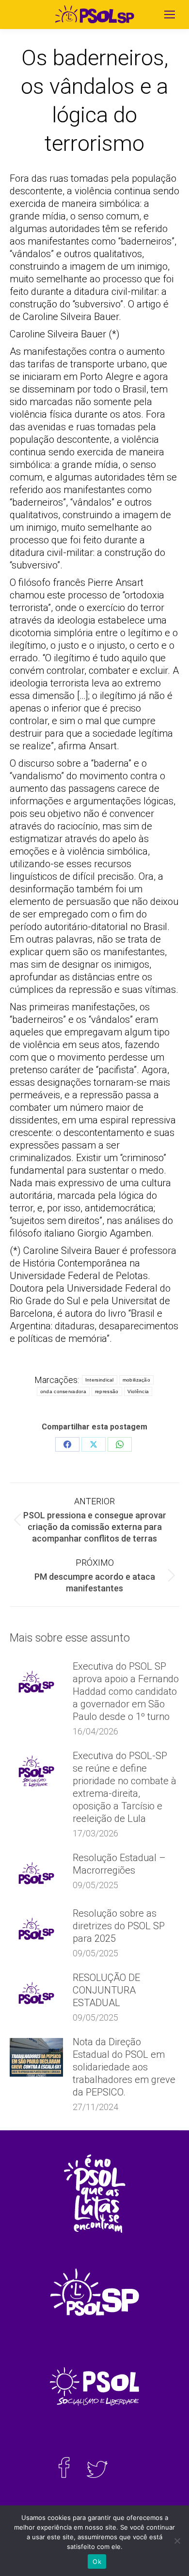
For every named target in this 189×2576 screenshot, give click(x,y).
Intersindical (100, 1380)
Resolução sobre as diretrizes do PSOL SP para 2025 (119, 1926)
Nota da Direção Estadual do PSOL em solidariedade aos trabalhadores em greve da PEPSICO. (124, 2067)
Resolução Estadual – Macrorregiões (119, 1864)
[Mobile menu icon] (170, 15)
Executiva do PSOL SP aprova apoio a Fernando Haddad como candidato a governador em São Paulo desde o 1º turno (126, 1691)
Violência (138, 1391)
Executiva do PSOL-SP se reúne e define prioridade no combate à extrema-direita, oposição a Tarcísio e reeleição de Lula (125, 1787)
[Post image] (36, 1682)
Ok (97, 2561)
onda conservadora (63, 1391)
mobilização (136, 1380)
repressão (107, 1391)
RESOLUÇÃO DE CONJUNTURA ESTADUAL (106, 1990)
